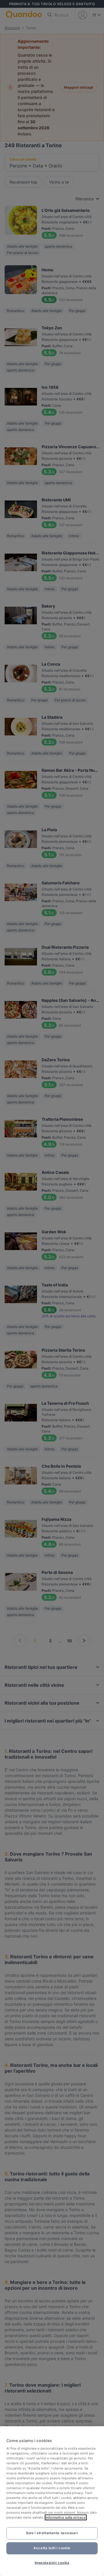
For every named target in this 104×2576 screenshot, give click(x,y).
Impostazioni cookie (52, 2563)
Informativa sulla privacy (66, 2517)
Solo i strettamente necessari (52, 2533)
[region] (52, 2501)
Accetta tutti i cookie (52, 2548)
